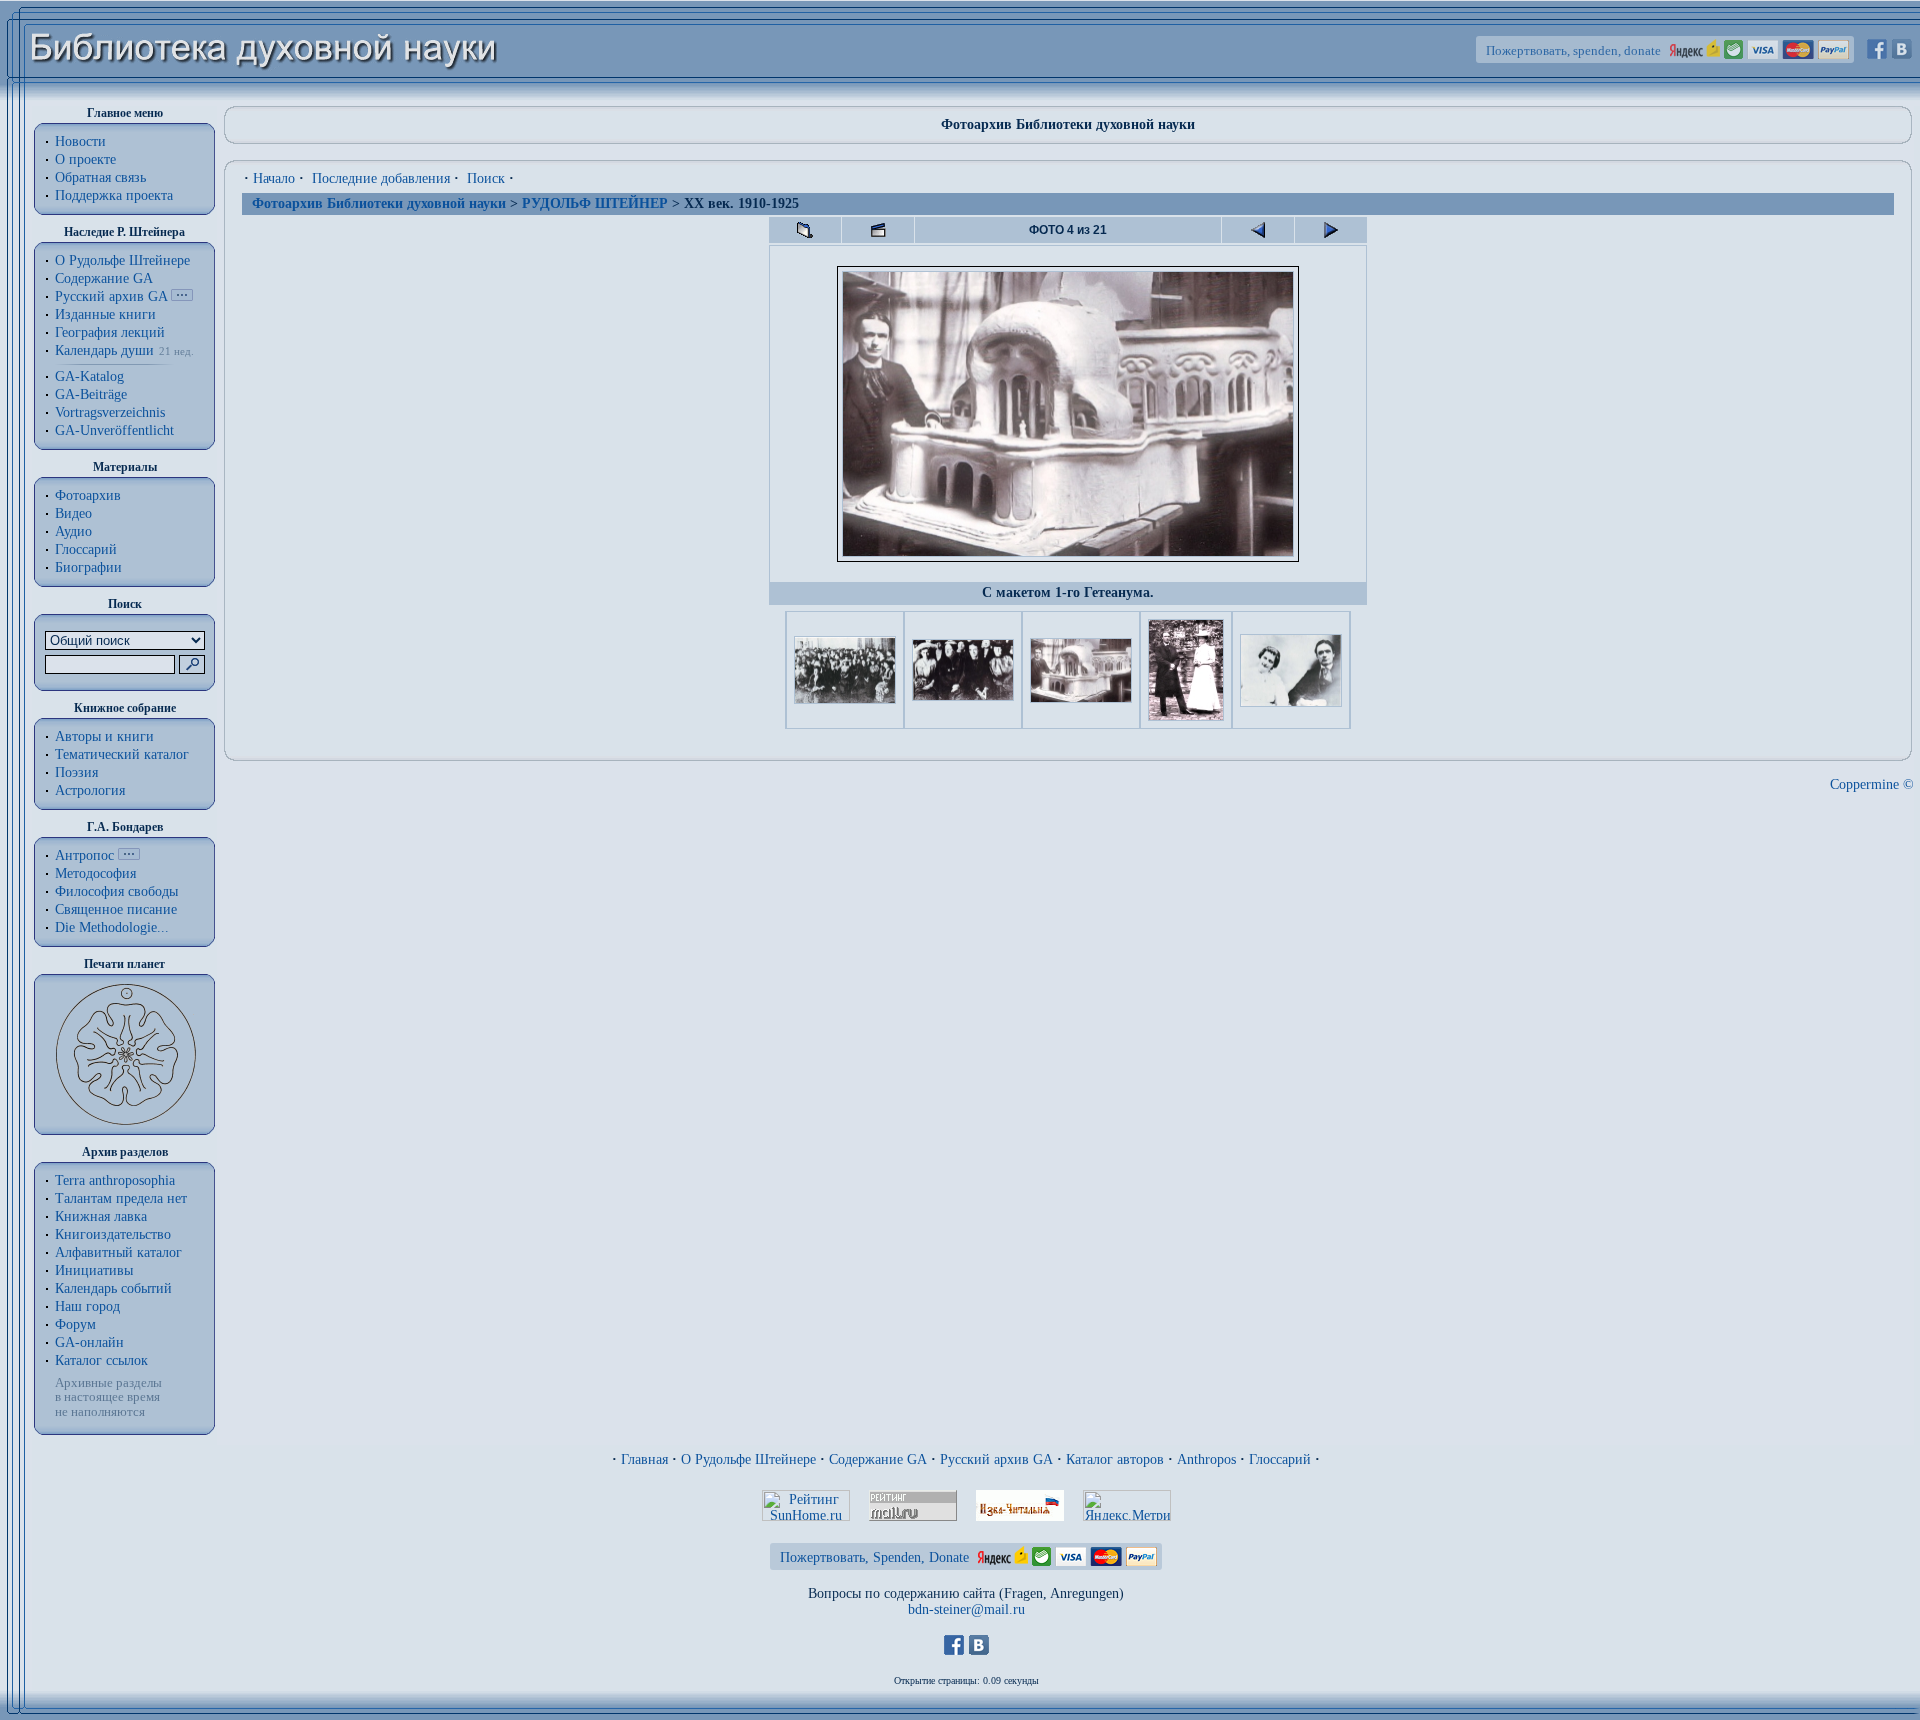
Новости (80, 141)
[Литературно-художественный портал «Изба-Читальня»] (1020, 1516)
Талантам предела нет (121, 1198)
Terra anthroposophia (115, 1180)
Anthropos (1206, 1459)
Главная (644, 1459)
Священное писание (116, 909)
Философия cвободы (116, 891)
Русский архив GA (111, 296)
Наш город (87, 1306)
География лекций (110, 332)
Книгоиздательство (113, 1234)
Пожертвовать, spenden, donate (1573, 50)
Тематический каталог (122, 754)
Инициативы (94, 1270)
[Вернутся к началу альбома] (805, 230)
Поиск (486, 178)
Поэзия (76, 772)
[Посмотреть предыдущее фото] (1258, 230)
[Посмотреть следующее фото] (1331, 230)
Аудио (73, 531)
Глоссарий (86, 549)
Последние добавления (381, 178)
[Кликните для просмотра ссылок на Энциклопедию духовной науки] (129, 855)
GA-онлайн (89, 1342)
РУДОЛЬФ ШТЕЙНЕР (595, 203)
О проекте (85, 159)
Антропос (84, 855)
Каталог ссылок (101, 1360)
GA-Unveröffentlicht (114, 430)
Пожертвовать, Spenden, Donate (874, 1557)
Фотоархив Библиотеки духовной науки (379, 203)
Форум (75, 1324)
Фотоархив (88, 495)
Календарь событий (113, 1288)
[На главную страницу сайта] (264, 96)
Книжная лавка (101, 1216)
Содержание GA (104, 278)
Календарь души (104, 350)
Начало (274, 178)
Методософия (95, 873)
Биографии (88, 567)
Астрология (90, 790)
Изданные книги (105, 314)
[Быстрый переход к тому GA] (182, 296)
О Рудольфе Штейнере (748, 1459)
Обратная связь (100, 177)
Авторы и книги (104, 736)
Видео (73, 513)
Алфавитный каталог (118, 1252)
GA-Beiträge (91, 394)
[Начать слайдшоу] (878, 230)
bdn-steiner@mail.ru (966, 1609)
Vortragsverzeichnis (110, 412)
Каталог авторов (1115, 1459)
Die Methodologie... (112, 927)
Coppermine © (1872, 784)
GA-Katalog (89, 376)
